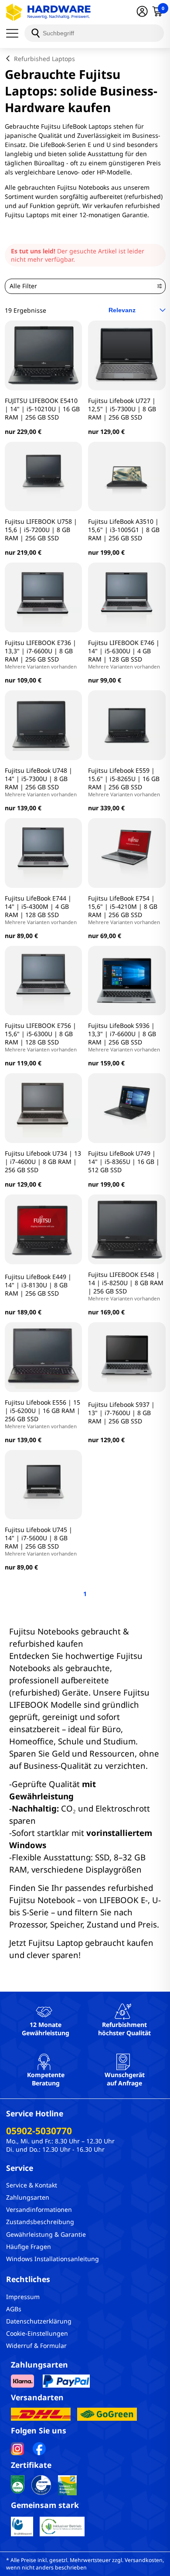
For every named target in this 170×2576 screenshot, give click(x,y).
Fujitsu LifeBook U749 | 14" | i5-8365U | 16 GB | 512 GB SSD (124, 1162)
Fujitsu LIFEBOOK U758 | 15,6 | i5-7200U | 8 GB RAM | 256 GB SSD (41, 530)
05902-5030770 (39, 2131)
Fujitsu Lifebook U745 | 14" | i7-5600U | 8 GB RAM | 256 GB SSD (41, 1541)
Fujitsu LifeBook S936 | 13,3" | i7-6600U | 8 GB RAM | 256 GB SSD (124, 1037)
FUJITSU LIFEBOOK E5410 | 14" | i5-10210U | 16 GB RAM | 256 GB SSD (42, 409)
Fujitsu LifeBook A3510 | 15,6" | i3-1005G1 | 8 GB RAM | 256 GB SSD (124, 530)
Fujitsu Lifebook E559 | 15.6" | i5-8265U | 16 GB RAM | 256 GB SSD (124, 782)
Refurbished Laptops (44, 59)
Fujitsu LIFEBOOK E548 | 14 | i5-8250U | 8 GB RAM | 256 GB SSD (126, 1286)
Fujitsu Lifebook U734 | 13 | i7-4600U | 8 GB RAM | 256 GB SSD (43, 1162)
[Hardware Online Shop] (48, 12)
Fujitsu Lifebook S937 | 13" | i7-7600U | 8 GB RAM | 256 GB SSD (121, 1413)
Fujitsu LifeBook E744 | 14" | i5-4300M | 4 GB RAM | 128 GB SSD (41, 910)
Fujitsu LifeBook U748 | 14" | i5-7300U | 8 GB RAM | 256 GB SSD (41, 782)
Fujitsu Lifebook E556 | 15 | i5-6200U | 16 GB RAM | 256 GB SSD (42, 1414)
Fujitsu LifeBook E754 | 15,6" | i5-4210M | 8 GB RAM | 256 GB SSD (124, 910)
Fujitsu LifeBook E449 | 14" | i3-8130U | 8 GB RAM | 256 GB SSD (38, 1285)
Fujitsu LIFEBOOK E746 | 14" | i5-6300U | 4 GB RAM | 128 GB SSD (124, 654)
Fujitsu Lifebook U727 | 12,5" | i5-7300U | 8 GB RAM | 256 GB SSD (122, 409)
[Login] (142, 12)
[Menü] (15, 33)
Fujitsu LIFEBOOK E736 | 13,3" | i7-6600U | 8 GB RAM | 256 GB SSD (41, 654)
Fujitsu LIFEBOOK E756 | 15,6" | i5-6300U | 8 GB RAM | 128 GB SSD (41, 1037)
